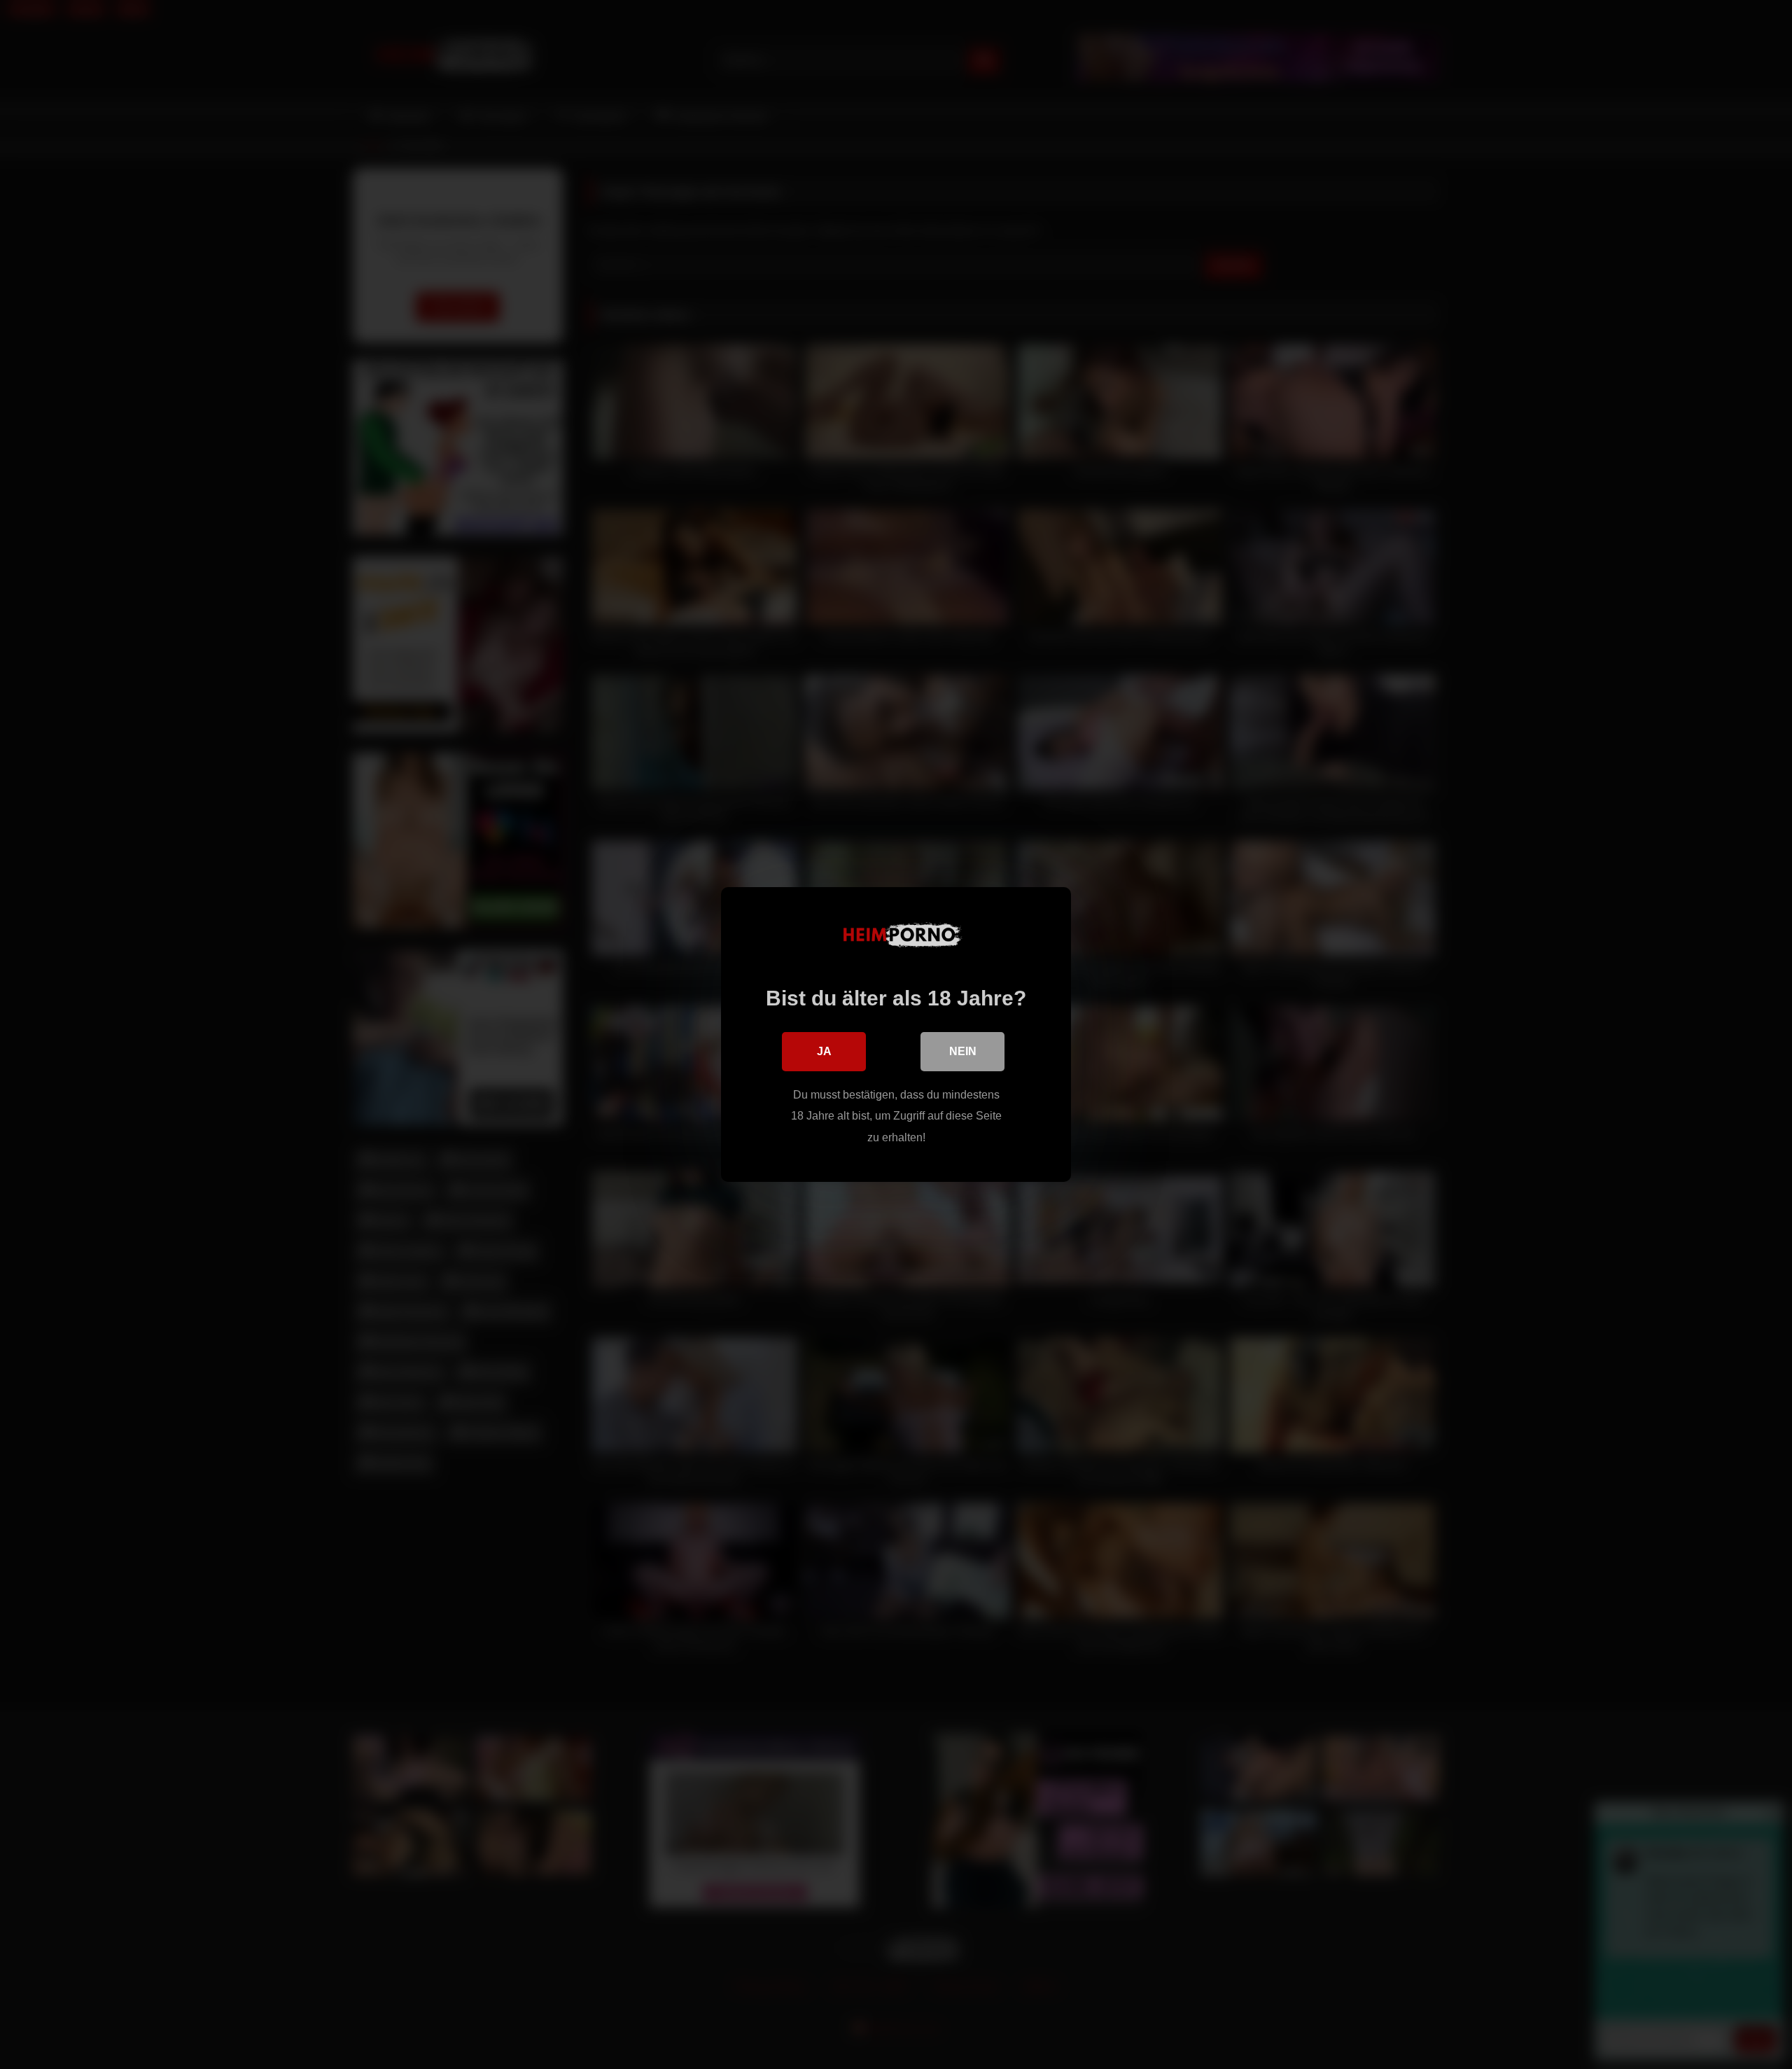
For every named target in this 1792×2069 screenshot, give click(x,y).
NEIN (963, 1051)
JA (824, 1051)
